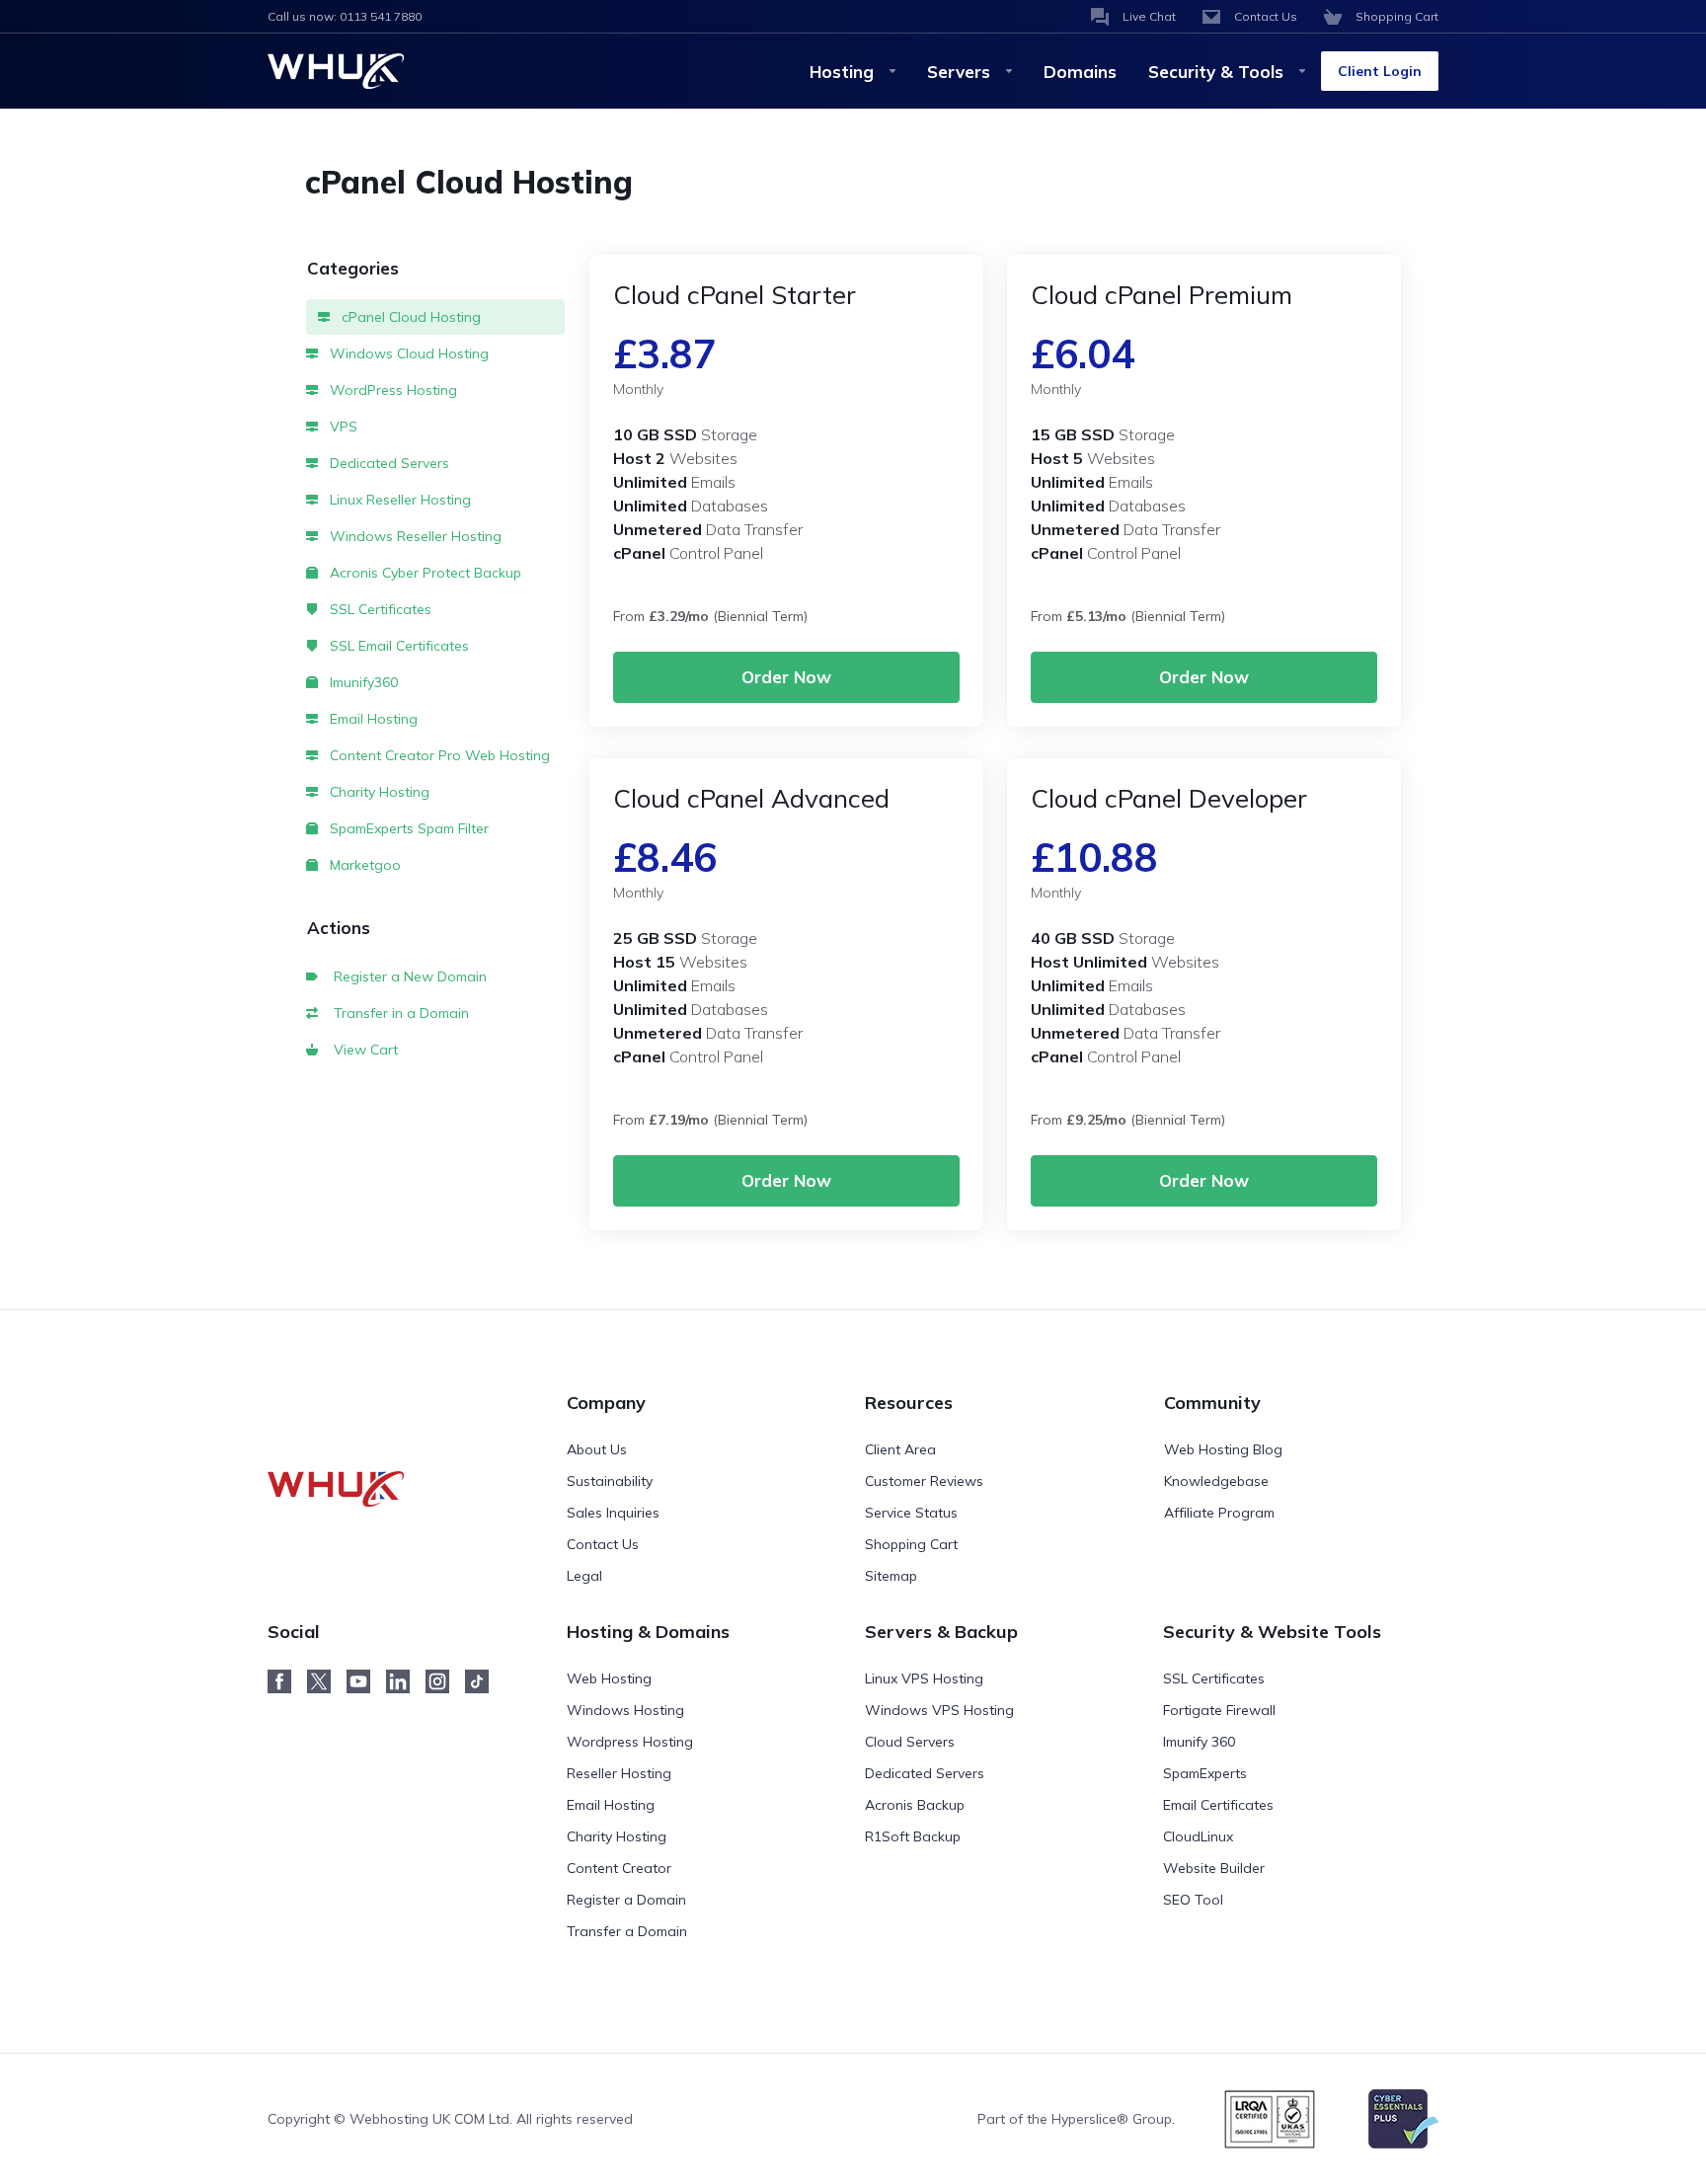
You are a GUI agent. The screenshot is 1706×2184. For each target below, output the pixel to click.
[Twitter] (327, 1681)
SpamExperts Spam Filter (407, 828)
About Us (597, 1449)
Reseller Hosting (619, 1773)
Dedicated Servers (388, 463)
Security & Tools (1216, 72)
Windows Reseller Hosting (414, 536)
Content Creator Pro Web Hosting (438, 755)
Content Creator (619, 1868)
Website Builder (1214, 1868)
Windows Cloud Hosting (407, 353)
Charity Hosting (378, 792)
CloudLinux (1198, 1836)
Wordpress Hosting (630, 1742)
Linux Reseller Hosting (398, 500)
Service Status (911, 1513)
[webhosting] (348, 1448)
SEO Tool (1193, 1900)
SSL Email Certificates (397, 646)
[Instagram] (445, 1681)
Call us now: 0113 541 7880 (345, 16)
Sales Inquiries (613, 1513)
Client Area (900, 1449)
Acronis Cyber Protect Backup (424, 573)
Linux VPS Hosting (924, 1678)
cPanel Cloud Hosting (409, 317)
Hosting (842, 72)
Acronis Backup (915, 1805)
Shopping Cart (911, 1544)
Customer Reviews (924, 1481)
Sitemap (891, 1576)
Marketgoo (363, 865)
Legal (584, 1576)
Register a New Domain (406, 976)
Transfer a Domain (627, 1931)
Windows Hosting (625, 1710)
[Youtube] (366, 1681)
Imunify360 (362, 682)
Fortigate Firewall (1219, 1710)
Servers (959, 72)
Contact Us (603, 1544)
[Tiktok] (485, 1681)
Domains (1080, 72)
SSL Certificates (379, 609)
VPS (342, 427)
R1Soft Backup (913, 1836)
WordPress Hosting (391, 390)
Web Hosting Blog (1223, 1449)
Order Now (786, 677)
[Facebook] (287, 1681)
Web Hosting (609, 1678)
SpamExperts (1205, 1773)
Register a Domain (626, 1900)
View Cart (362, 1050)
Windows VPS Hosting (939, 1710)
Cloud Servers (910, 1742)
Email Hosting (372, 719)
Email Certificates (1218, 1805)
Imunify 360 (1199, 1742)
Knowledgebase (1216, 1481)
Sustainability (610, 1481)
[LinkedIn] (406, 1681)
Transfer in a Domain (397, 1013)
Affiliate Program (1219, 1513)
